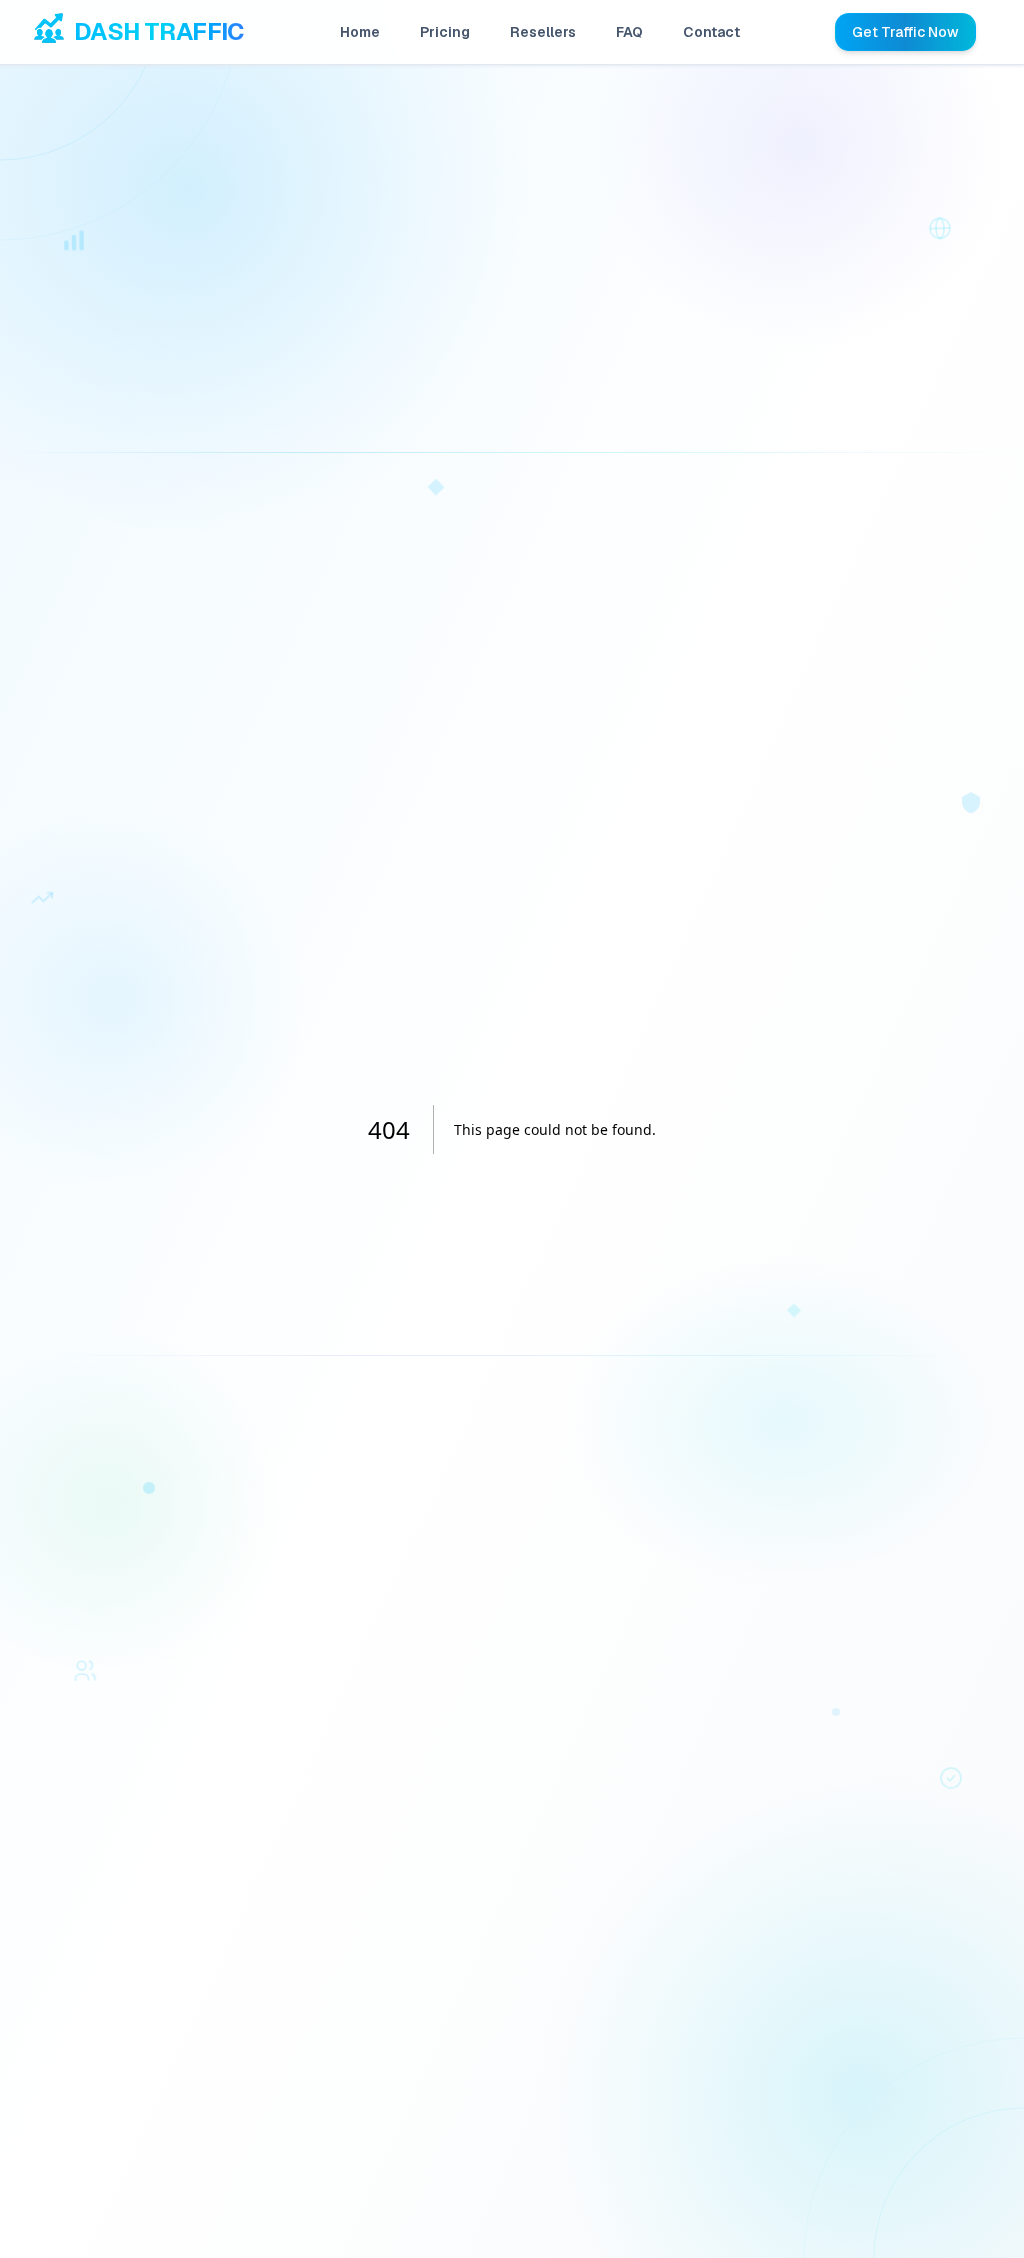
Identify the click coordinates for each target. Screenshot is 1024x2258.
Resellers (543, 32)
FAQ (629, 32)
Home (360, 32)
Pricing (445, 32)
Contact (711, 32)
